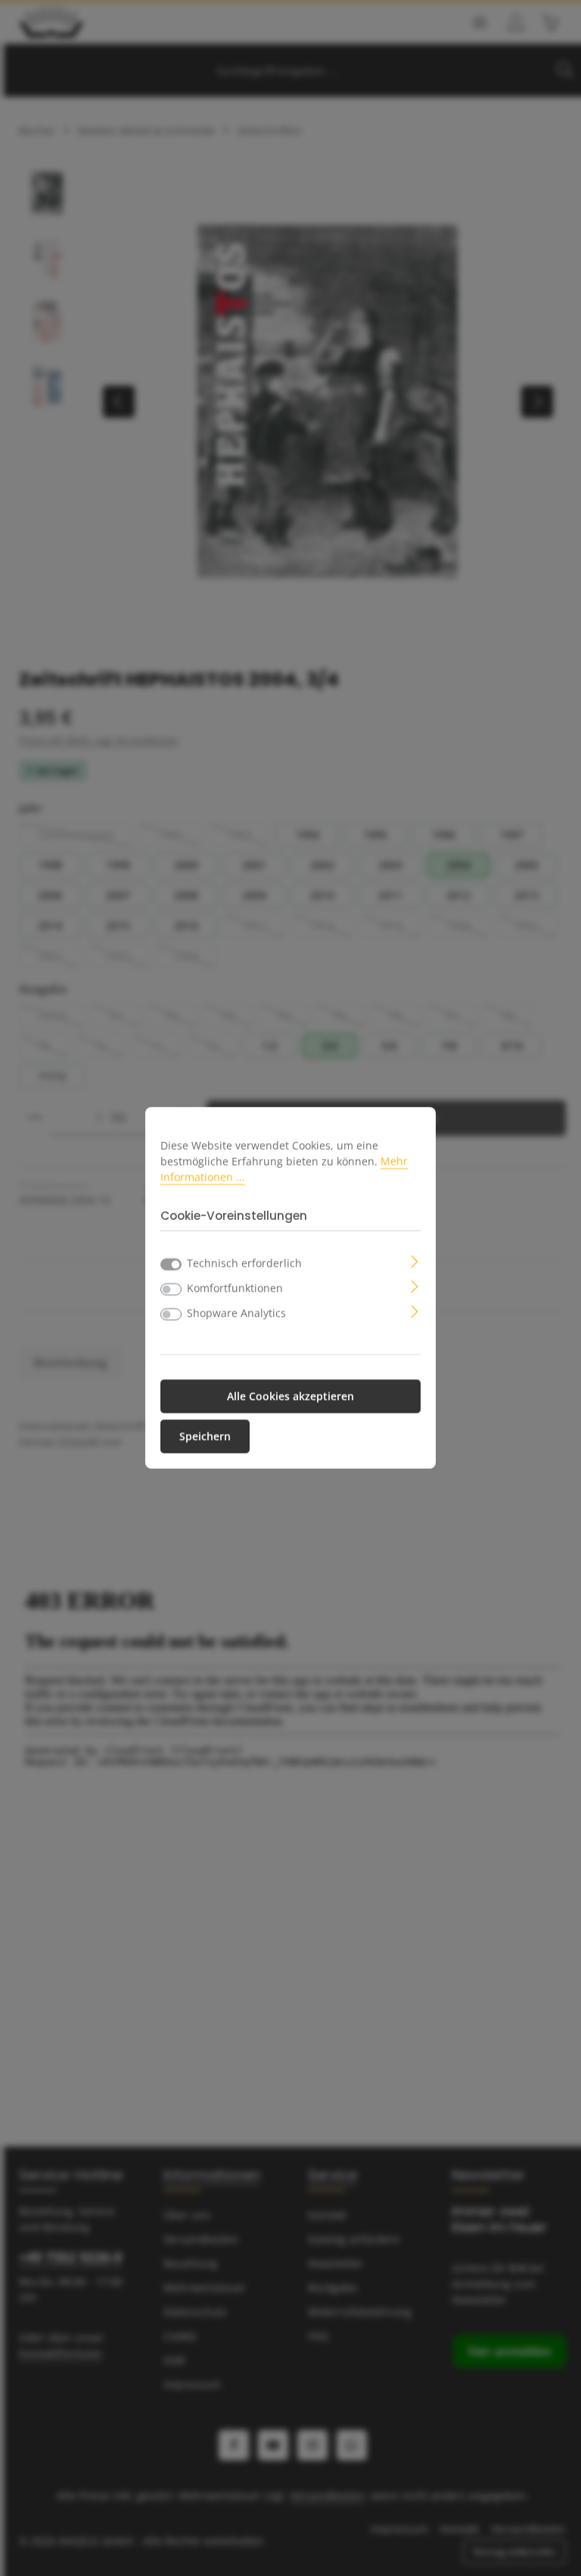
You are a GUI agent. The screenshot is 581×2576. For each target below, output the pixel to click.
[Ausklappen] (415, 1260)
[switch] (171, 1290)
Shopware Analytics (236, 1313)
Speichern (205, 1437)
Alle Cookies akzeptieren (290, 1397)
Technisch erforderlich (244, 1263)
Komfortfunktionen (235, 1288)
